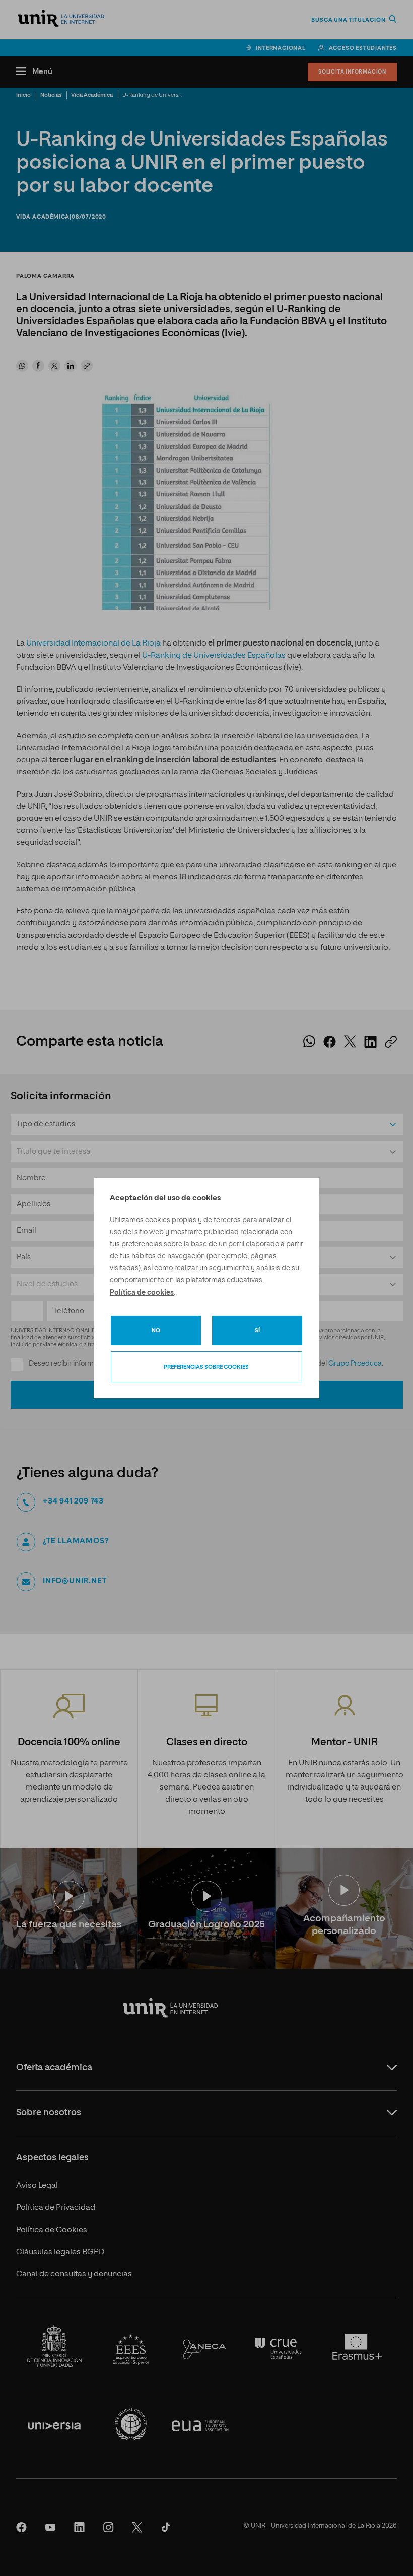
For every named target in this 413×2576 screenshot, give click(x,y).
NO (156, 1331)
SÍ (257, 1331)
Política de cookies (142, 1293)
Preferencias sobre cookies (206, 1367)
